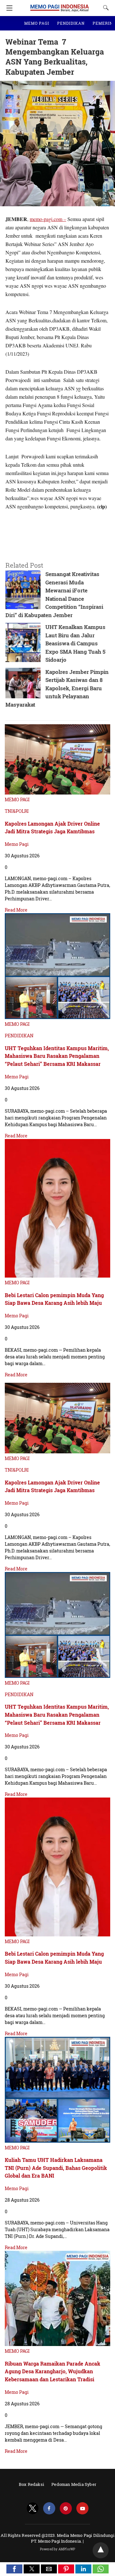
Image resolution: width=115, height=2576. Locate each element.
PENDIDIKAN (71, 23)
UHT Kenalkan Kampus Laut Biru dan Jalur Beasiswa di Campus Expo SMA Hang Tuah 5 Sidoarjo (75, 643)
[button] (14, 2569)
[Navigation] (8, 8)
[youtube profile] (82, 2508)
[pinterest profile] (66, 2508)
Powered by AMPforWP (58, 2549)
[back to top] (101, 2550)
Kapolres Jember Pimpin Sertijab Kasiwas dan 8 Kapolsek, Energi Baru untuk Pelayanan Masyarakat (57, 688)
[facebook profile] (49, 2508)
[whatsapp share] (101, 2571)
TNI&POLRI (17, 811)
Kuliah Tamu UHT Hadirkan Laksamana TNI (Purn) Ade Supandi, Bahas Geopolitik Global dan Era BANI (56, 2168)
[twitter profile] (33, 2508)
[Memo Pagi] (60, 5)
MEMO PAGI (37, 23)
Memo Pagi (17, 844)
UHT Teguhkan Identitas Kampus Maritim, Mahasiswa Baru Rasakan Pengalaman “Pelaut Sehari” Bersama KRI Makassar (57, 1056)
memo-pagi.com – (48, 219)
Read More (16, 910)
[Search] (104, 8)
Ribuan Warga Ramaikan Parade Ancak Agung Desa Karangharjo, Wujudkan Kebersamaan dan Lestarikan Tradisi (53, 2371)
